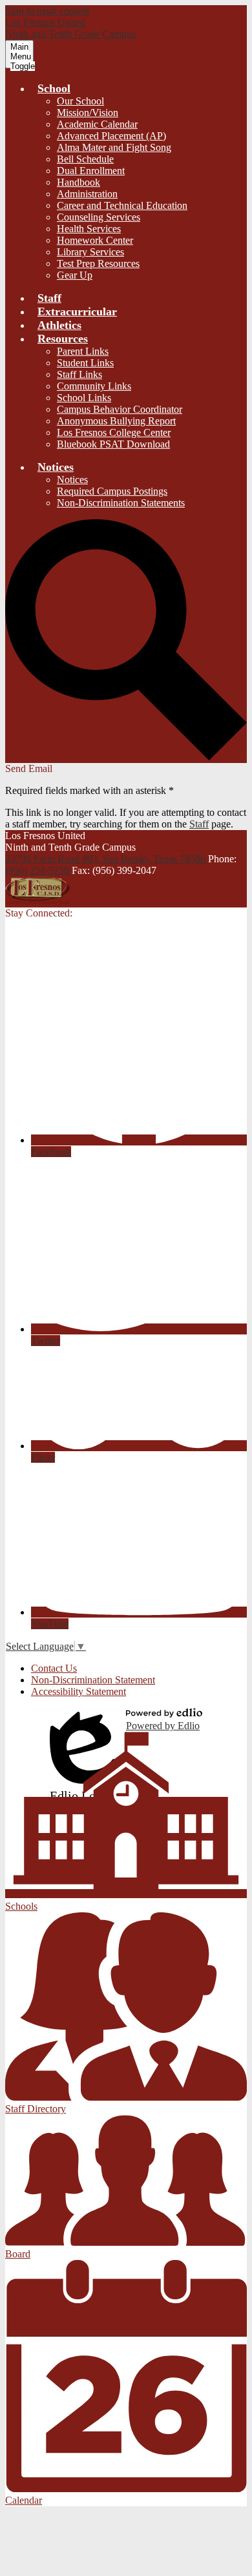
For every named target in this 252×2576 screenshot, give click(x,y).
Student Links (85, 363)
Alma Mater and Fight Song (114, 147)
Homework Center (95, 240)
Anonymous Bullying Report (116, 421)
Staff (199, 824)
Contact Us (54, 1668)
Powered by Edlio (163, 1726)
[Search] (126, 757)
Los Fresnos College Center (114, 432)
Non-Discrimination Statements (121, 503)
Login (83, 1720)
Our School (80, 101)
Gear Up (75, 275)
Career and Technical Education (122, 205)
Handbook (79, 182)
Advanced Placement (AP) (111, 136)
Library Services (90, 252)
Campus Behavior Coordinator (120, 409)
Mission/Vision (88, 113)
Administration (87, 194)
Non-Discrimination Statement (93, 1680)
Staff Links (79, 374)
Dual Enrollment (91, 171)
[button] (54, 88)
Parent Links (83, 351)
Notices (72, 480)
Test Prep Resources (98, 263)
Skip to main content (47, 11)
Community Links (94, 386)
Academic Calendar (97, 124)
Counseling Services (99, 217)
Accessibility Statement (79, 1691)
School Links (84, 398)
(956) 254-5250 (38, 870)
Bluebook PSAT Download (113, 444)
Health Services (89, 229)
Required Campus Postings (112, 491)
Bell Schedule (85, 159)
